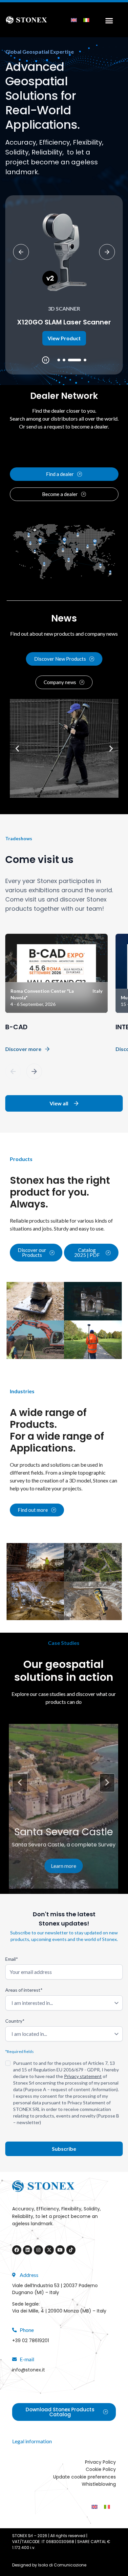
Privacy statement (83, 2076)
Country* (15, 2021)
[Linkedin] (28, 2250)
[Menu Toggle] (107, 20)
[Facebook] (17, 2250)
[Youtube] (60, 2250)
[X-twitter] (49, 2250)
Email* (12, 1959)
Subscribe (64, 2149)
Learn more (64, 1866)
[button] (59, 360)
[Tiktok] (71, 2250)
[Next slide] (107, 252)
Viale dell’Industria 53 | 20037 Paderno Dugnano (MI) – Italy (55, 2289)
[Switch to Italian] (86, 20)
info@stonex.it (29, 2370)
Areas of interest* (24, 1990)
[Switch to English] (74, 20)
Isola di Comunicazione (62, 2565)
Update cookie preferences (85, 2477)
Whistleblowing (99, 2484)
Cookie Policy (101, 2469)
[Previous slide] (21, 252)
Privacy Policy (100, 2462)
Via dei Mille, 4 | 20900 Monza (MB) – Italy (59, 2311)
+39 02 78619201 (31, 2341)
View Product (64, 338)
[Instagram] (38, 2250)
